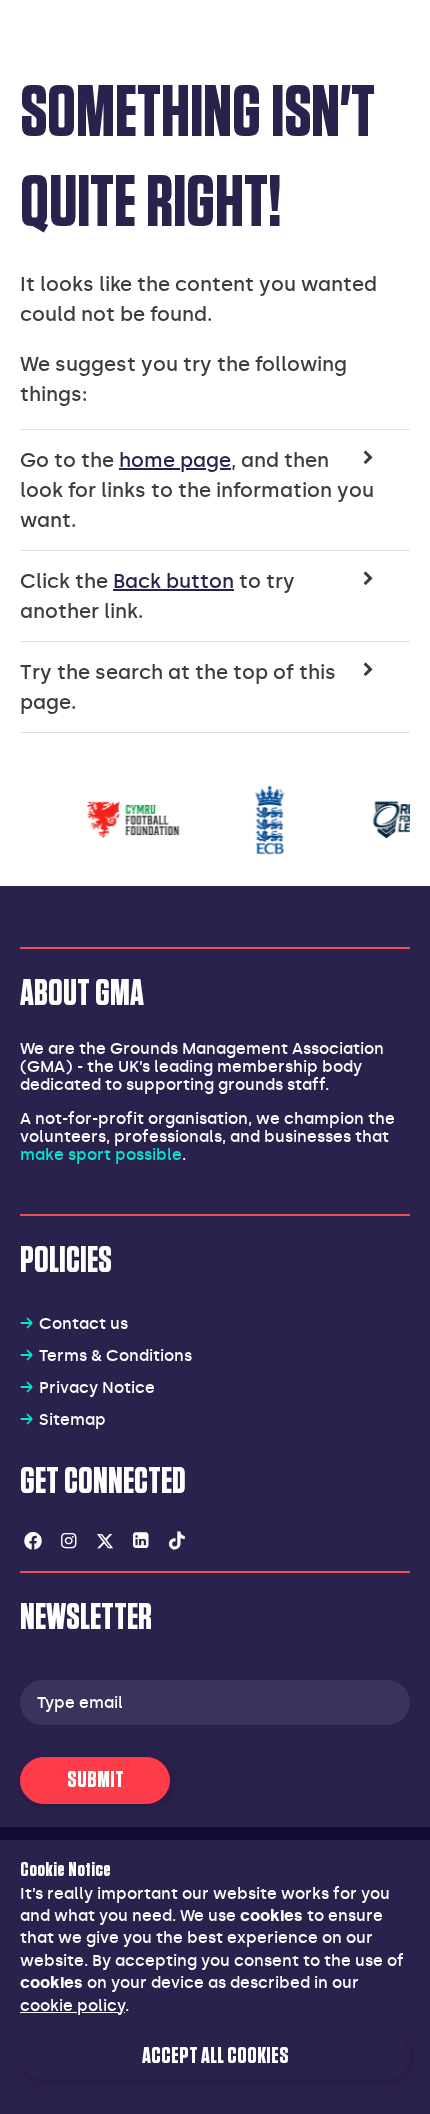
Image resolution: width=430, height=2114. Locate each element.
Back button (173, 581)
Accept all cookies (215, 2056)
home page (175, 460)
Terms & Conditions (115, 1355)
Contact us (83, 1323)
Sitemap (72, 1419)
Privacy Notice (97, 1387)
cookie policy (72, 2005)
